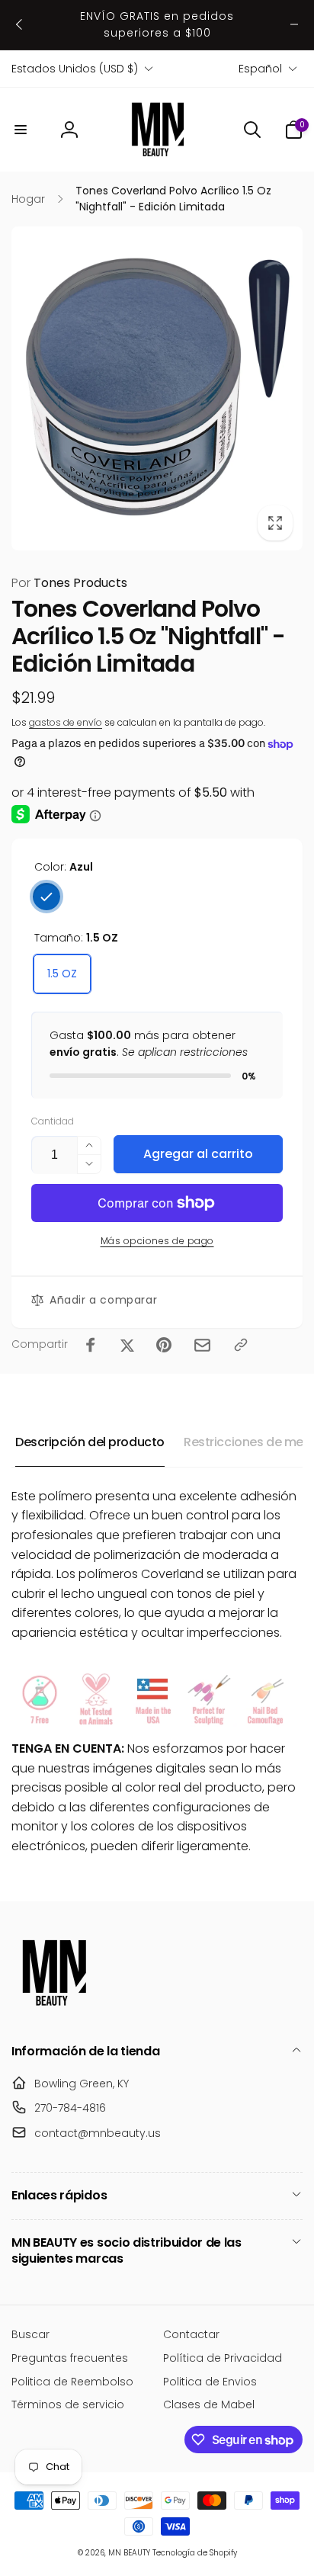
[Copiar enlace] (241, 1345)
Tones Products (69, 583)
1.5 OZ (62, 974)
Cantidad (53, 1121)
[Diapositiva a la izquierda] (20, 24)
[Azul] (46, 897)
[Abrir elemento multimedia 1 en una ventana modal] (157, 388)
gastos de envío (66, 722)
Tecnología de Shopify (195, 2553)
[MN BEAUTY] (53, 2011)
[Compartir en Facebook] (91, 1345)
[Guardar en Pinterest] (164, 1345)
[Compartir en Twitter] (127, 1345)
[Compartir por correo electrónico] (202, 1345)
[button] (21, 130)
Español (260, 69)
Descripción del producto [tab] (90, 1442)
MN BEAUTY (129, 2553)
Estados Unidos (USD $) (75, 69)
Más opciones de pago (157, 1241)
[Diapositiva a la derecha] (294, 24)
